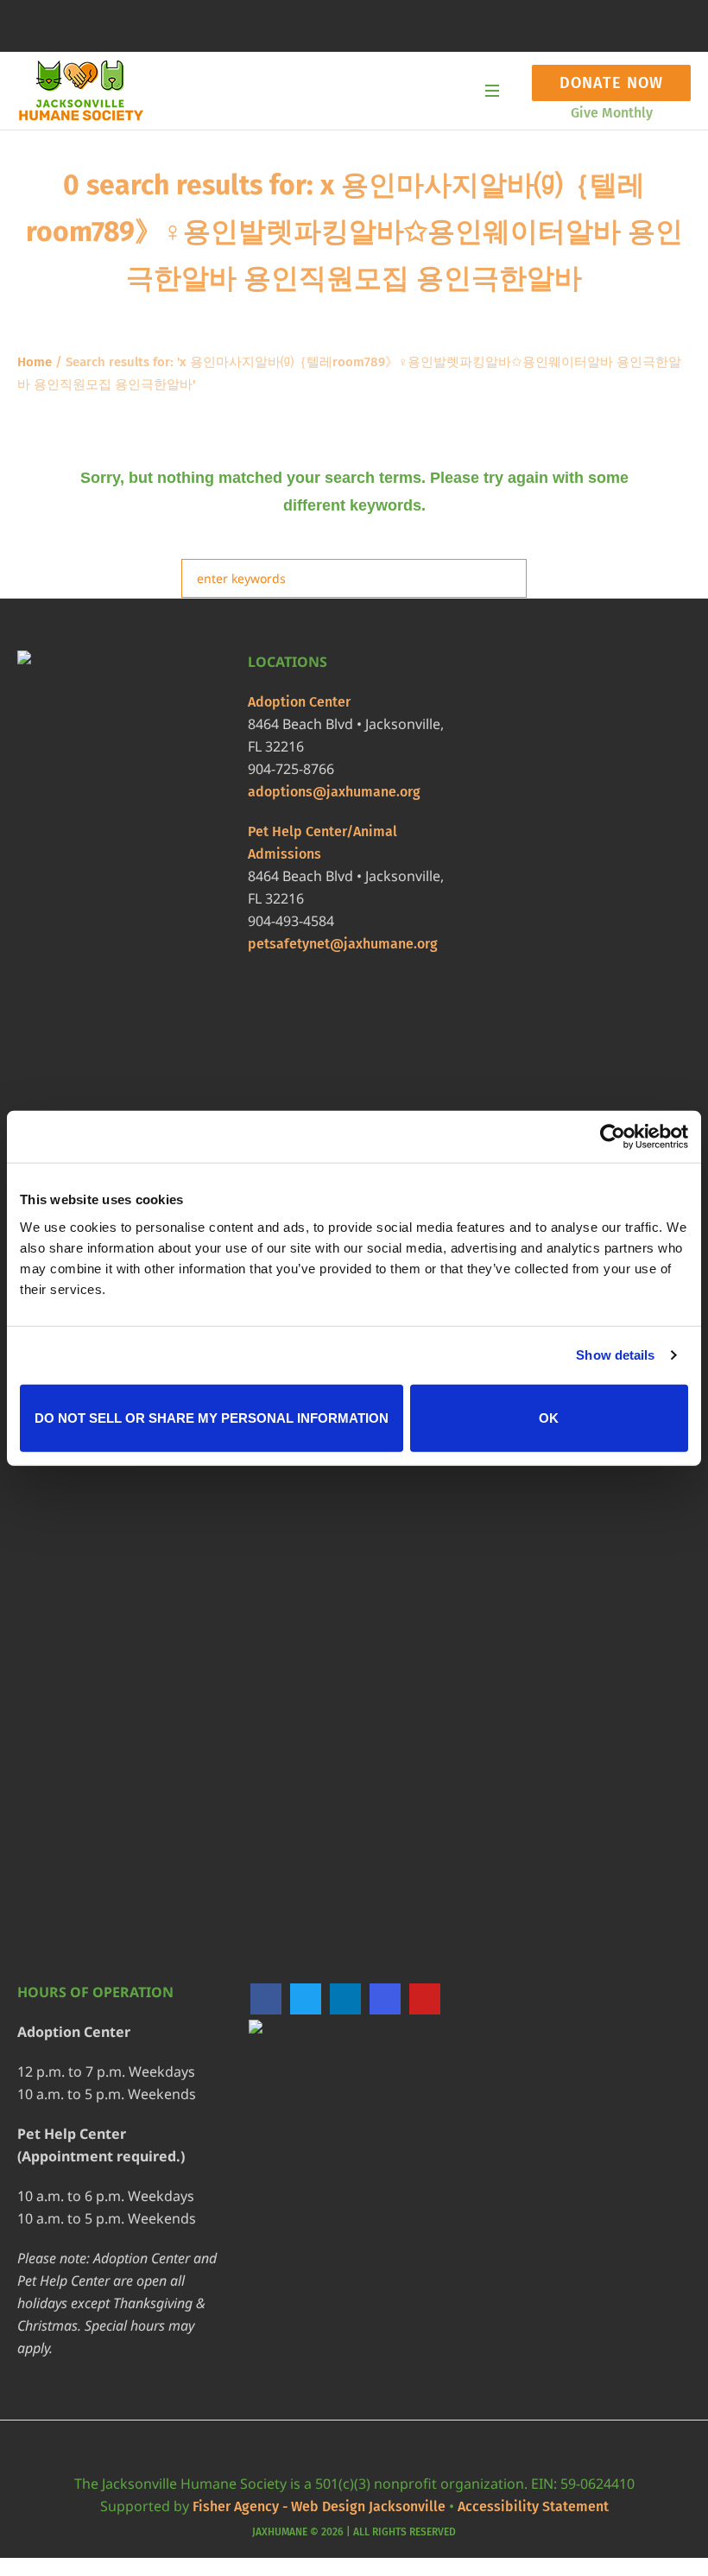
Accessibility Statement (533, 2506)
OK (549, 1417)
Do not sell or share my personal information (212, 1417)
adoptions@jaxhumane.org (334, 792)
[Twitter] (306, 1999)
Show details (615, 1355)
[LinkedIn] (345, 1999)
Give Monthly (612, 113)
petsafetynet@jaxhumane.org (343, 944)
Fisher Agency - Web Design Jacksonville (319, 2506)
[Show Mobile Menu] (492, 91)
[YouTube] (425, 1999)
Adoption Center (299, 702)
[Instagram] (385, 1999)
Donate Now (611, 83)
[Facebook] (266, 1999)
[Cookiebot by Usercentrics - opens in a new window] (613, 1137)
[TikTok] (266, 2034)
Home (35, 362)
